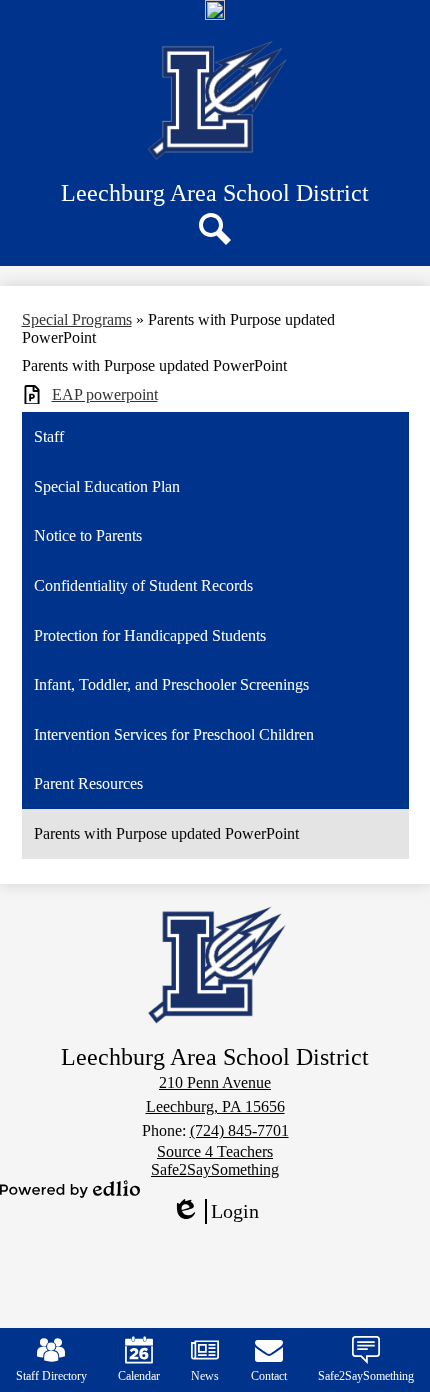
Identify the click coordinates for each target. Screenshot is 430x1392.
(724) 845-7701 (239, 1130)
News (205, 1376)
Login (222, 1212)
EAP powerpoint (105, 394)
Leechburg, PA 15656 (215, 1106)
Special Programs (77, 319)
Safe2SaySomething (366, 1376)
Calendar (139, 1376)
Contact (269, 1376)
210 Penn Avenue (215, 1082)
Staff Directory (51, 1376)
